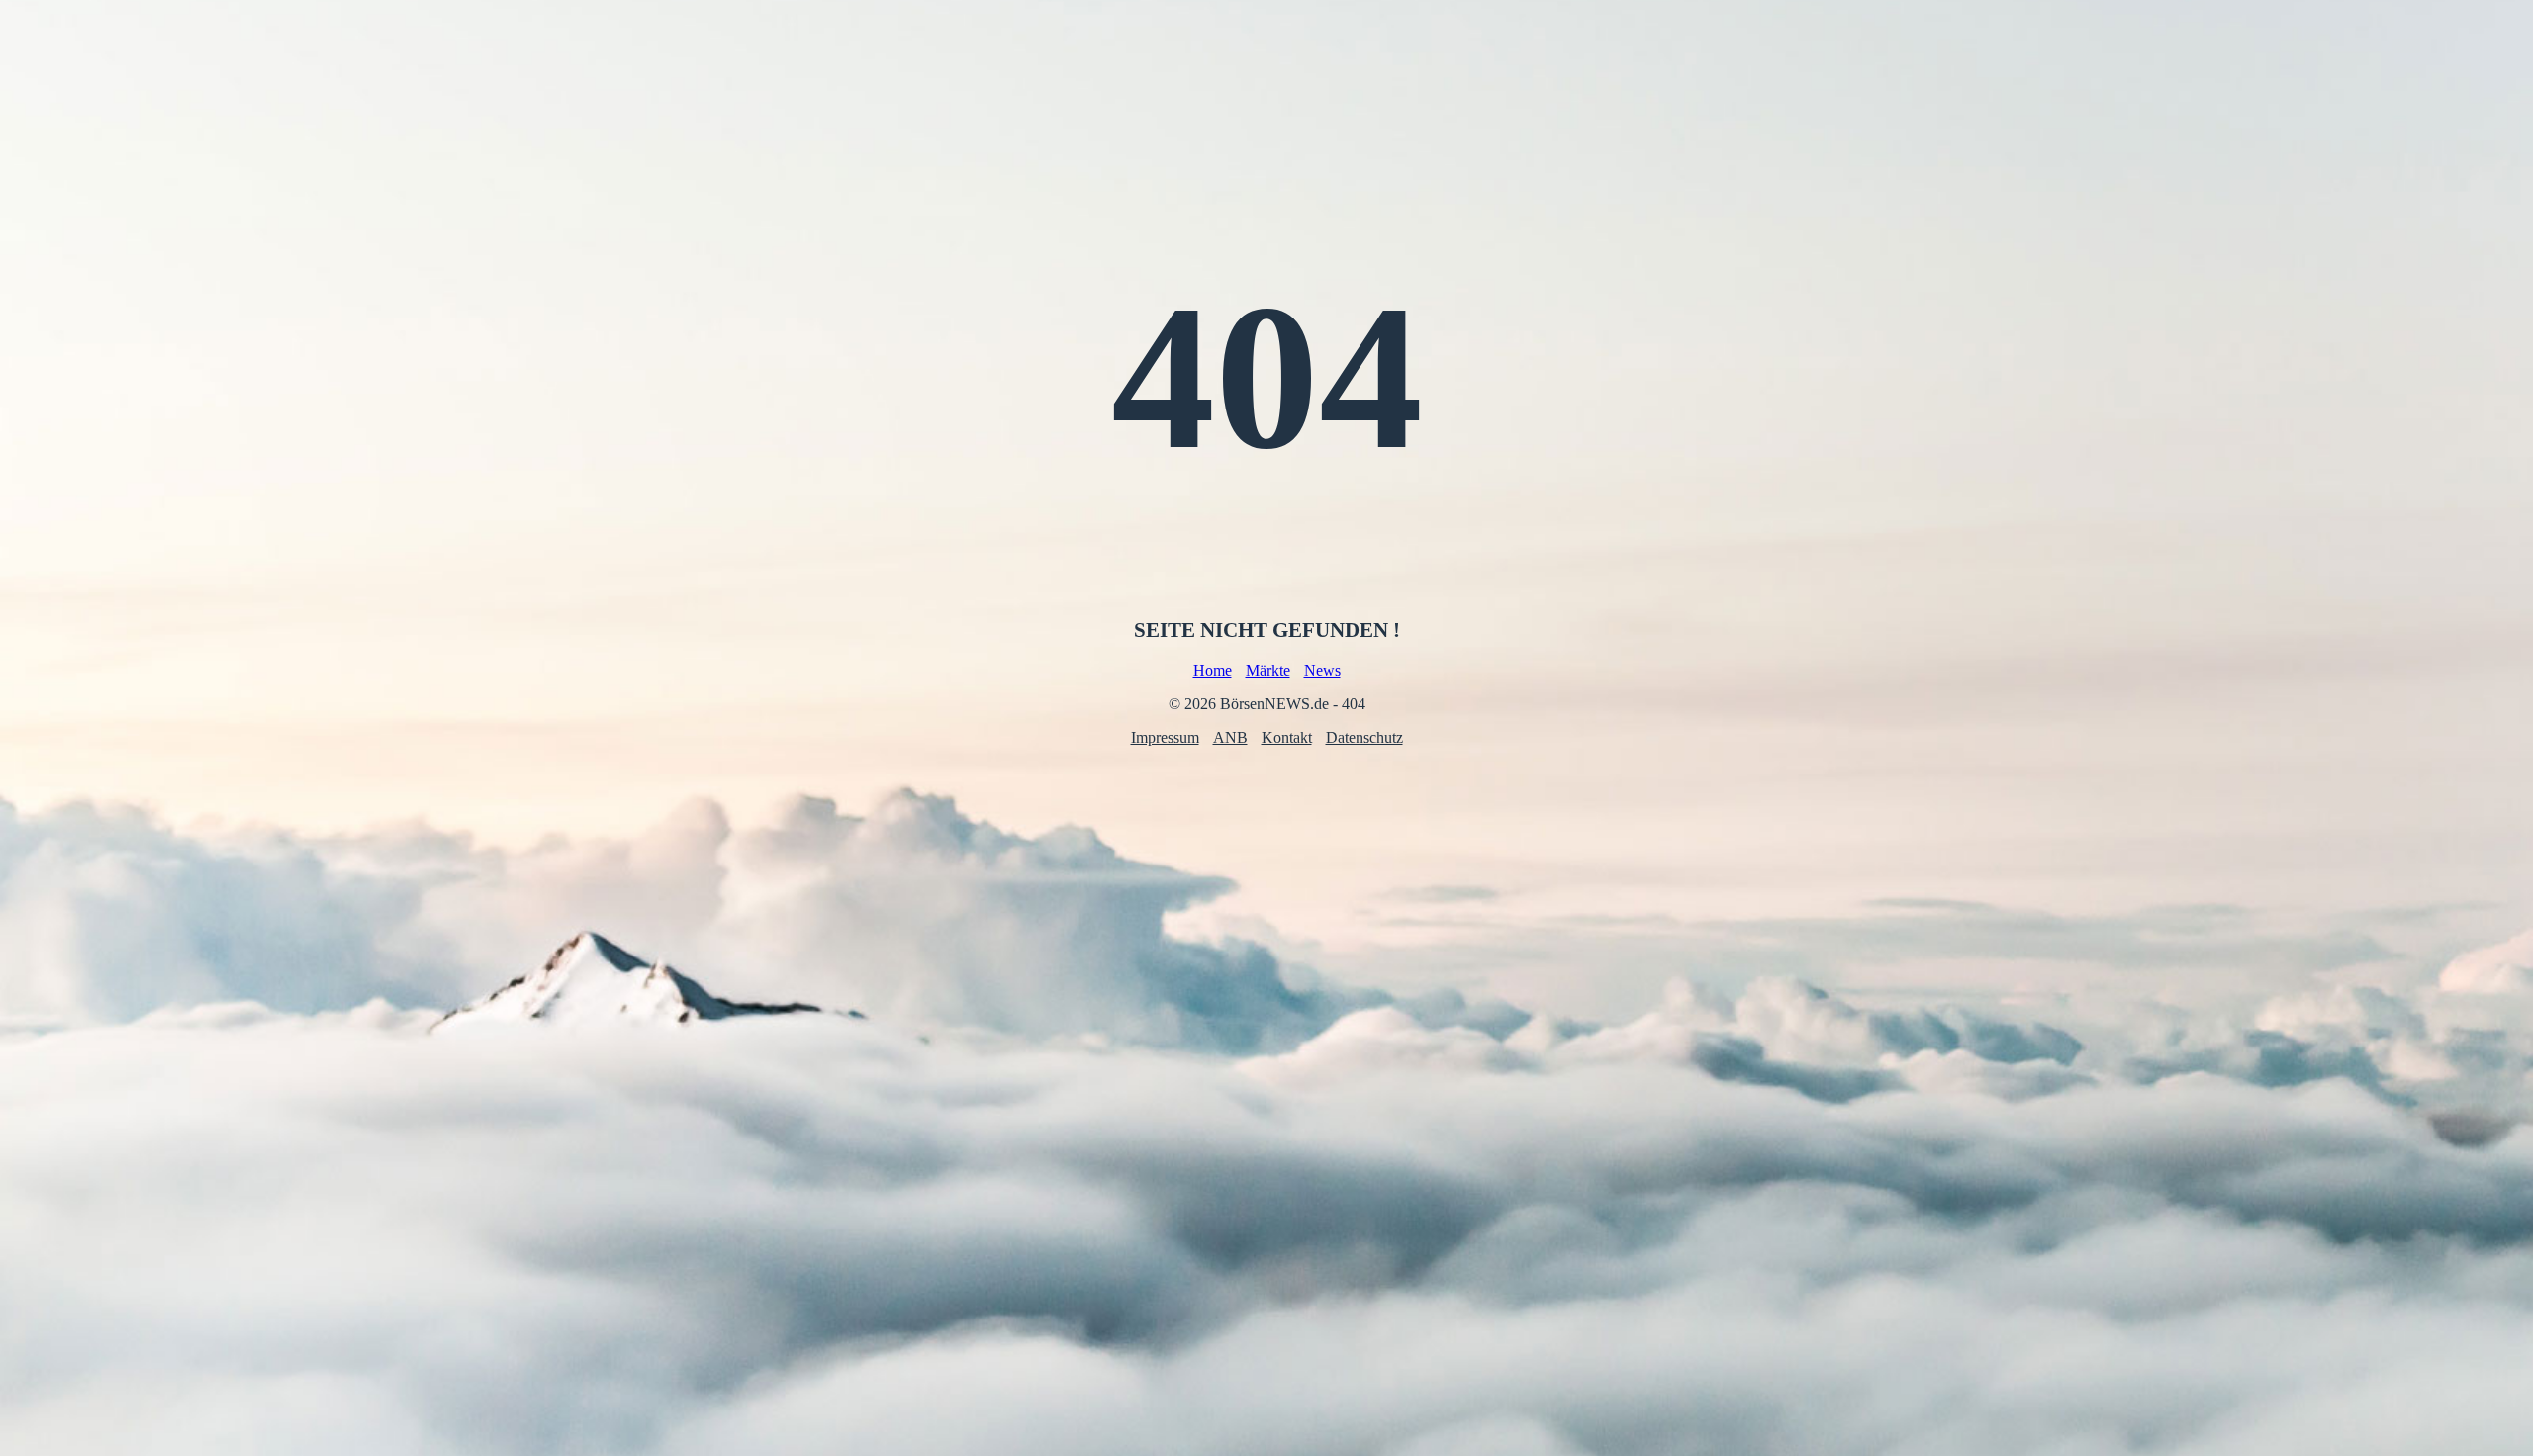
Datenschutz (1364, 737)
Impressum (1165, 737)
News (1322, 670)
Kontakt (1287, 737)
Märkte (1268, 670)
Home (1213, 670)
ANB (1230, 737)
